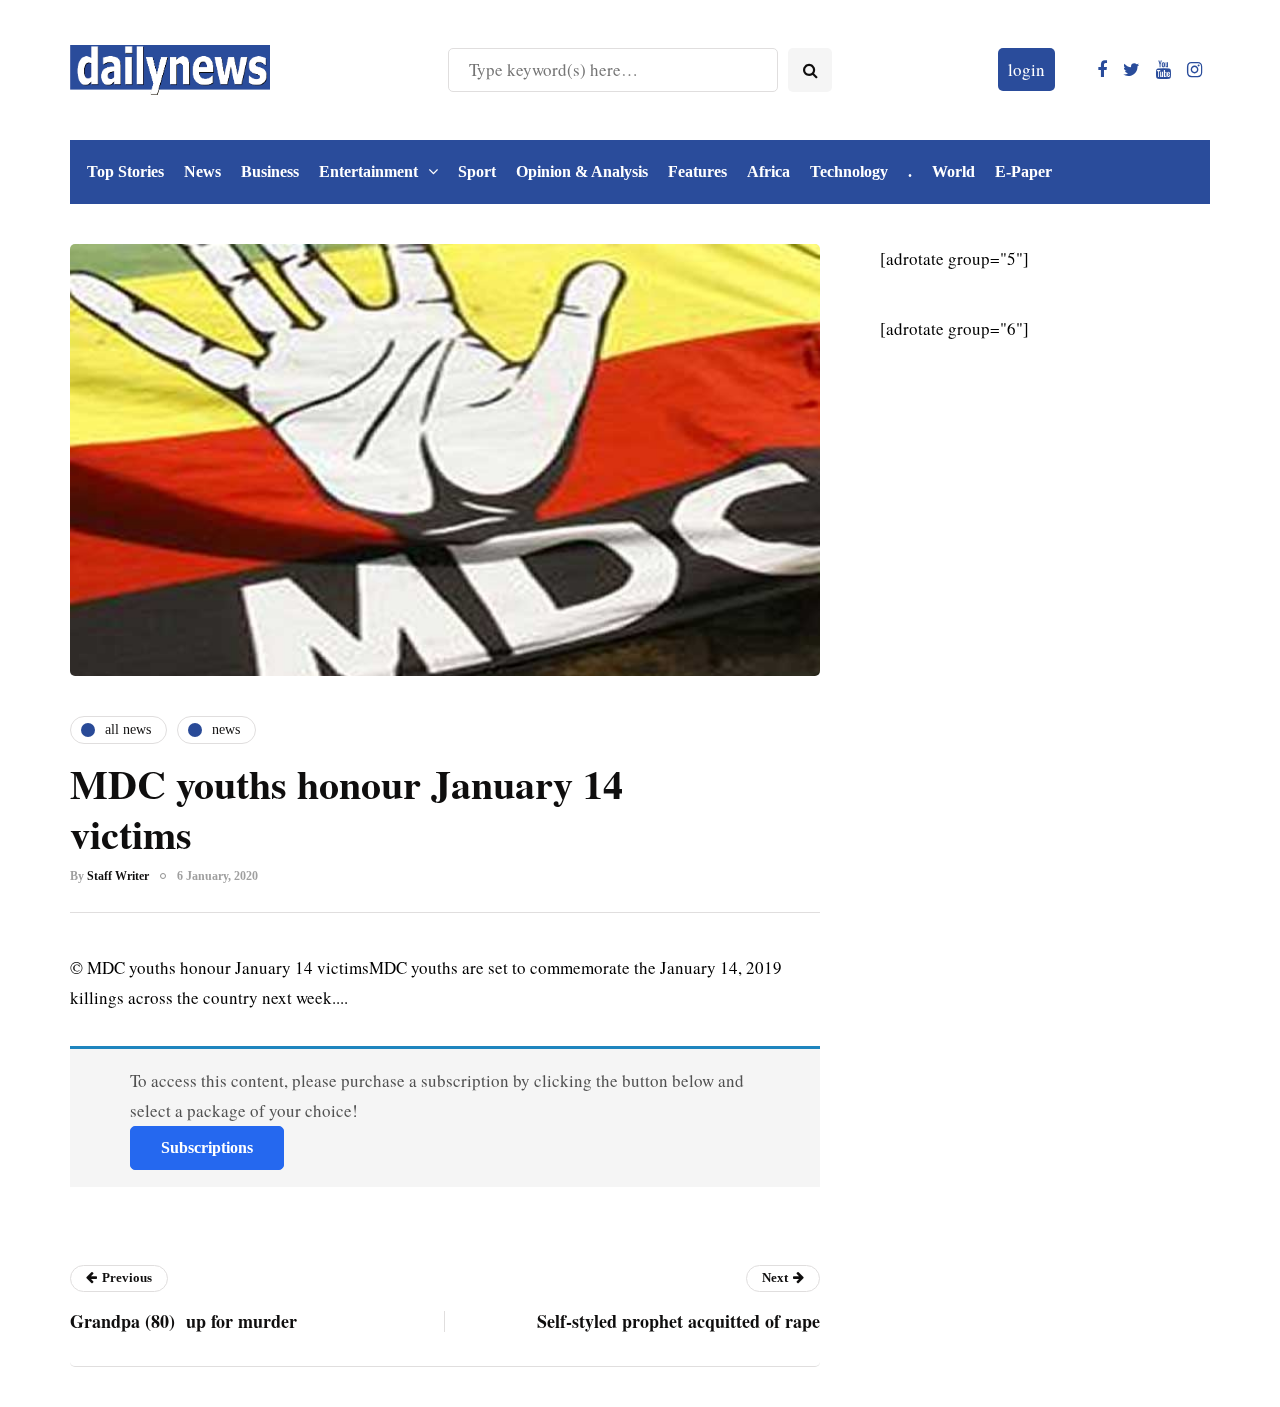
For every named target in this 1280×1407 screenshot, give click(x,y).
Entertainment (368, 171)
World (953, 171)
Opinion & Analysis (582, 171)
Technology (849, 171)
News (202, 171)
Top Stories (125, 171)
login (1026, 69)
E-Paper (1023, 171)
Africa (768, 171)
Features (697, 171)
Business (270, 171)
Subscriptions (207, 1147)
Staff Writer (118, 876)
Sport (477, 171)
